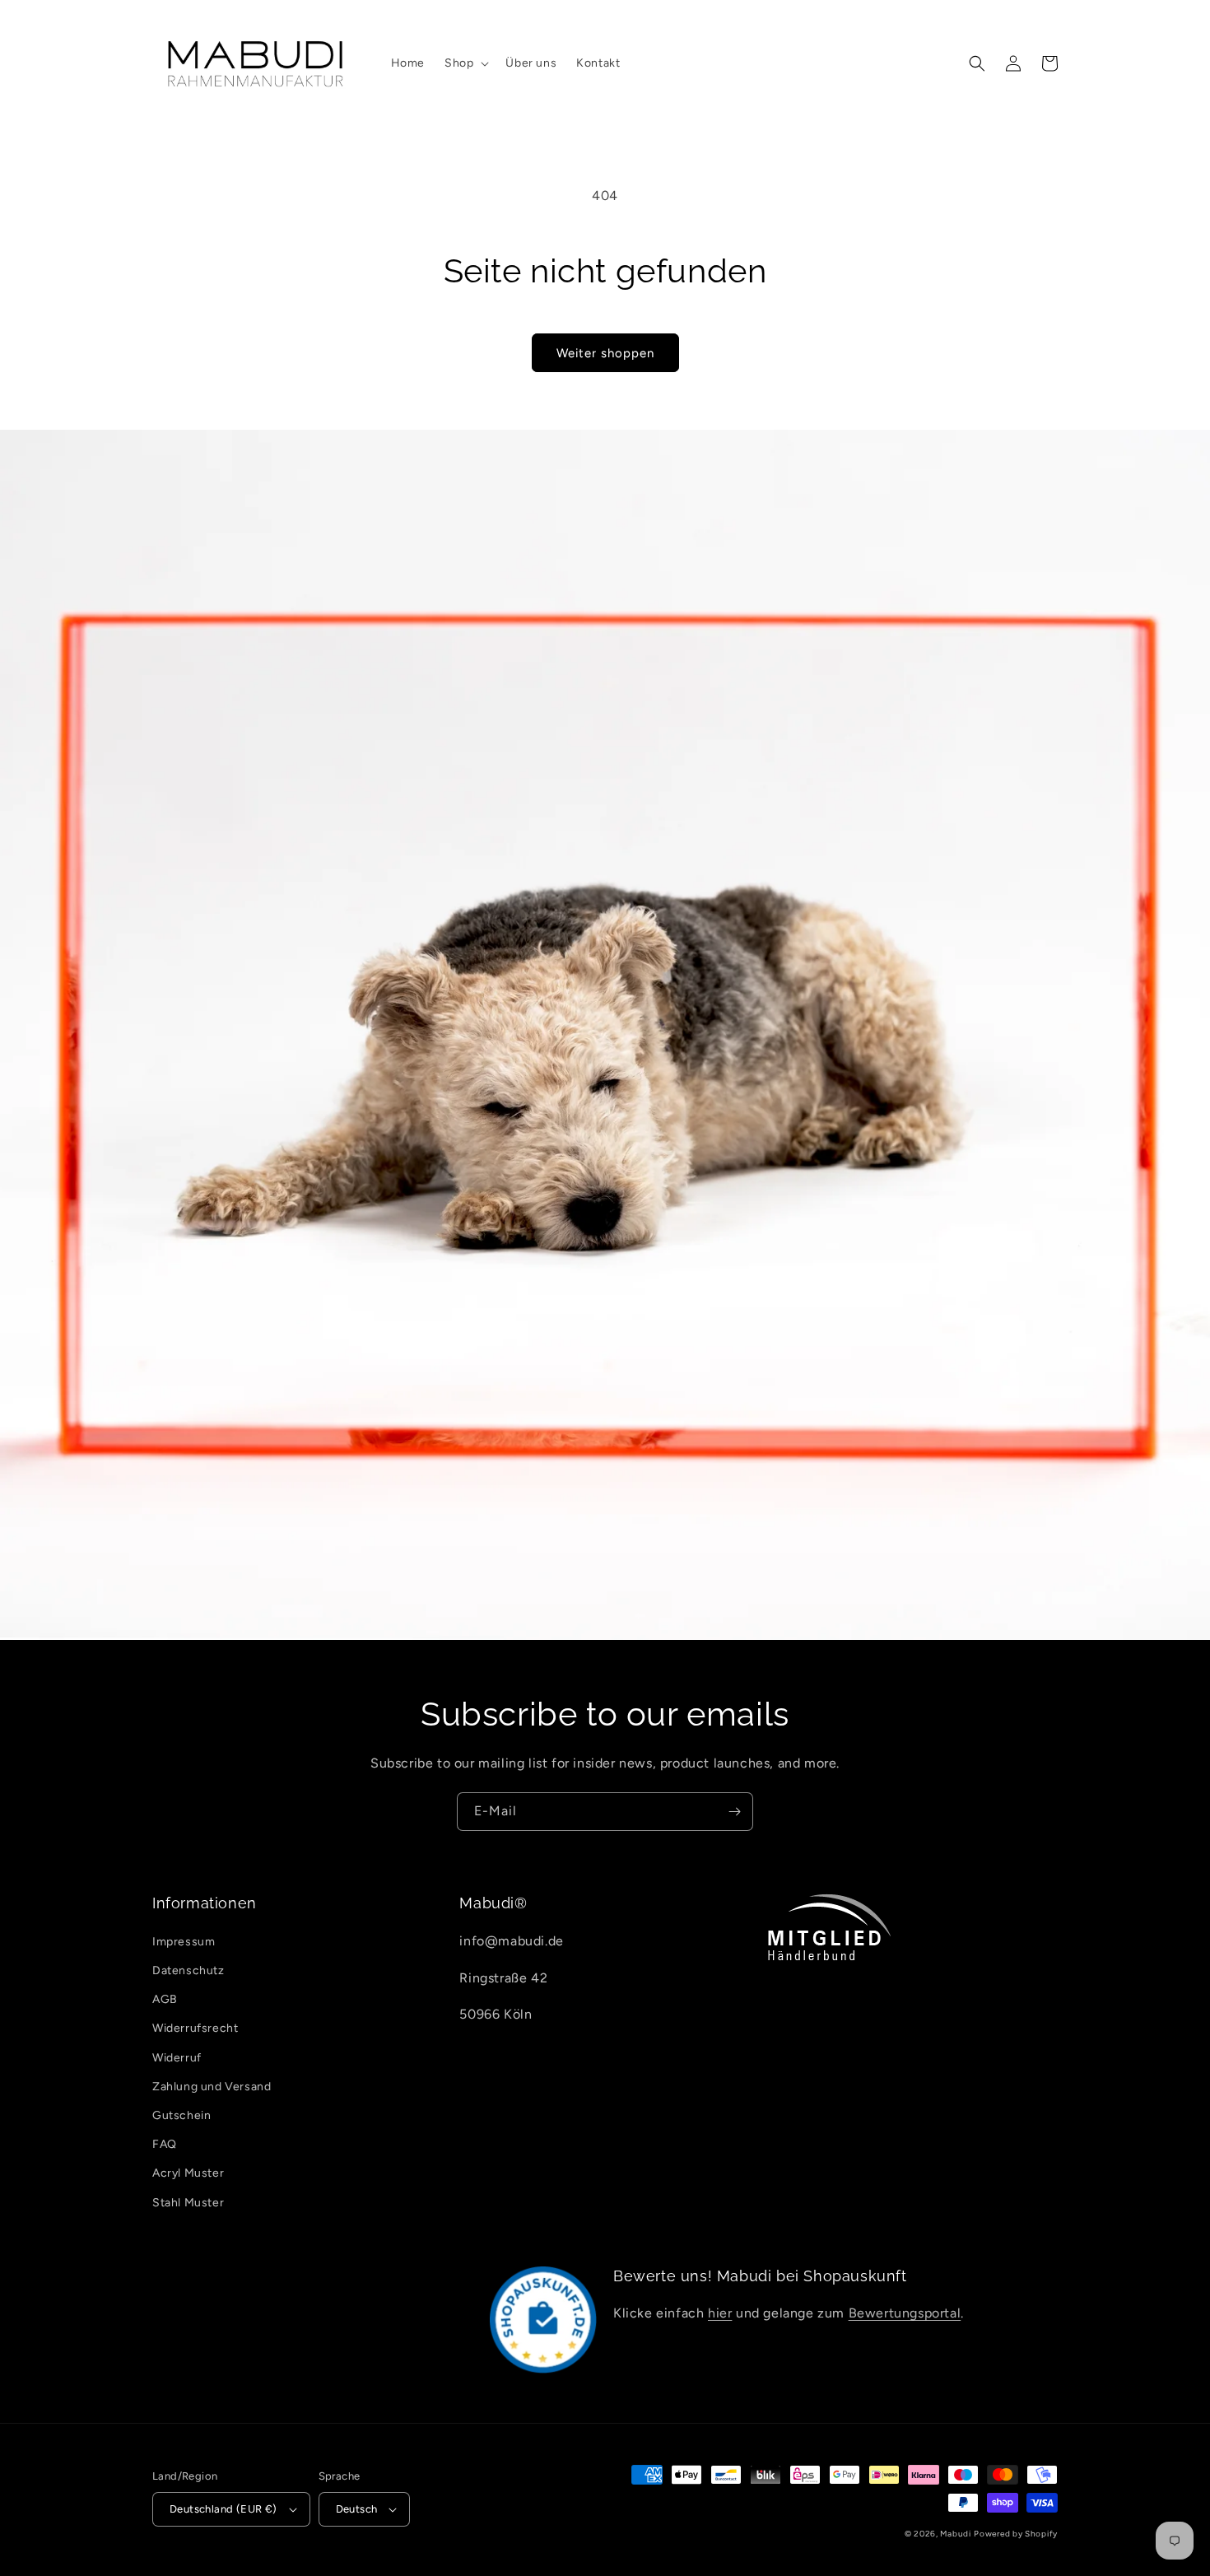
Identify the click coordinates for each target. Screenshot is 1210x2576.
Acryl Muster (188, 2173)
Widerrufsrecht (195, 2028)
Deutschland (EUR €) (223, 2509)
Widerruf (177, 2058)
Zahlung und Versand (212, 2087)
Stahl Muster (188, 2203)
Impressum (184, 1942)
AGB (165, 1999)
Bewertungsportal (905, 2313)
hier (720, 2313)
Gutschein (181, 2115)
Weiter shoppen (605, 353)
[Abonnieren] (734, 1812)
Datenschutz (188, 1970)
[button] (465, 63)
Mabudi (955, 2534)
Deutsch (357, 2509)
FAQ (165, 2144)
